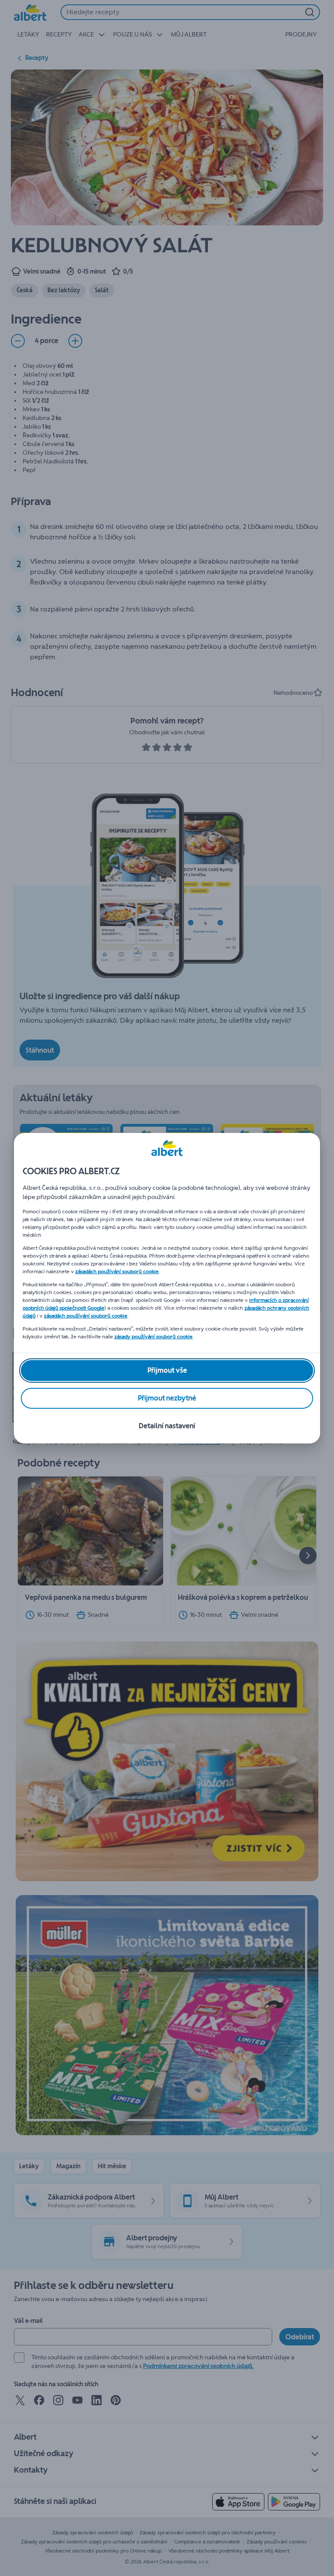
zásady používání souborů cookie (154, 1337)
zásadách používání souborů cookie (117, 1271)
